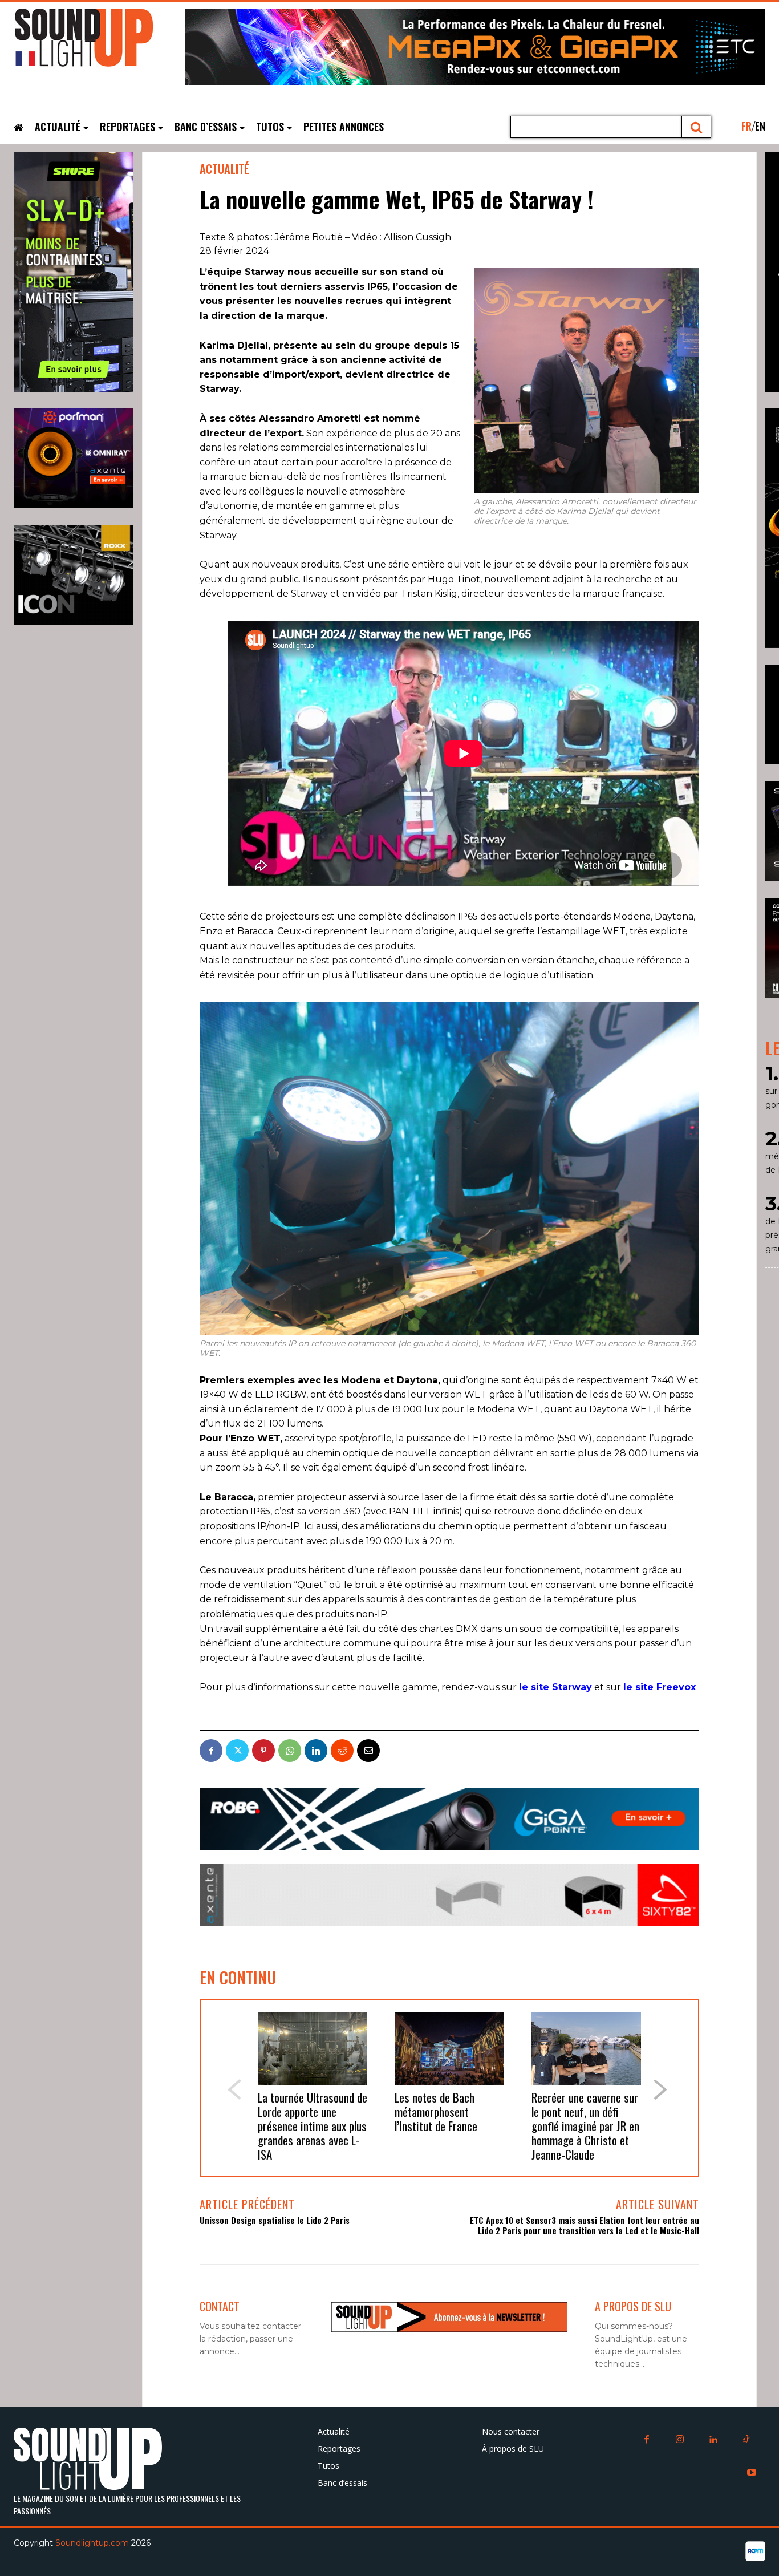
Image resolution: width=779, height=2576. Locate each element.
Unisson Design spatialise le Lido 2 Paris (275, 2220)
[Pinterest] (263, 1751)
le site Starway (555, 1687)
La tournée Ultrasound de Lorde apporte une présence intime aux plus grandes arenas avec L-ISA (313, 2126)
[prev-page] (234, 2090)
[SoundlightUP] (99, 43)
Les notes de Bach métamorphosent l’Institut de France (436, 2111)
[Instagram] (680, 2440)
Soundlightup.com (92, 2543)
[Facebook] (211, 1751)
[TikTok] (746, 2440)
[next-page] (661, 2090)
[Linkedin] (316, 1751)
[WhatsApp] (290, 1751)
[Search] (697, 127)
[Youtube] (752, 2473)
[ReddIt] (342, 1751)
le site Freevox (660, 1687)
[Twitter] (237, 1751)
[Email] (368, 1751)
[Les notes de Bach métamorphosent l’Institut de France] (449, 2049)
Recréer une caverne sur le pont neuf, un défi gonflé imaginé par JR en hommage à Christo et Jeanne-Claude (585, 2126)
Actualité (224, 169)
